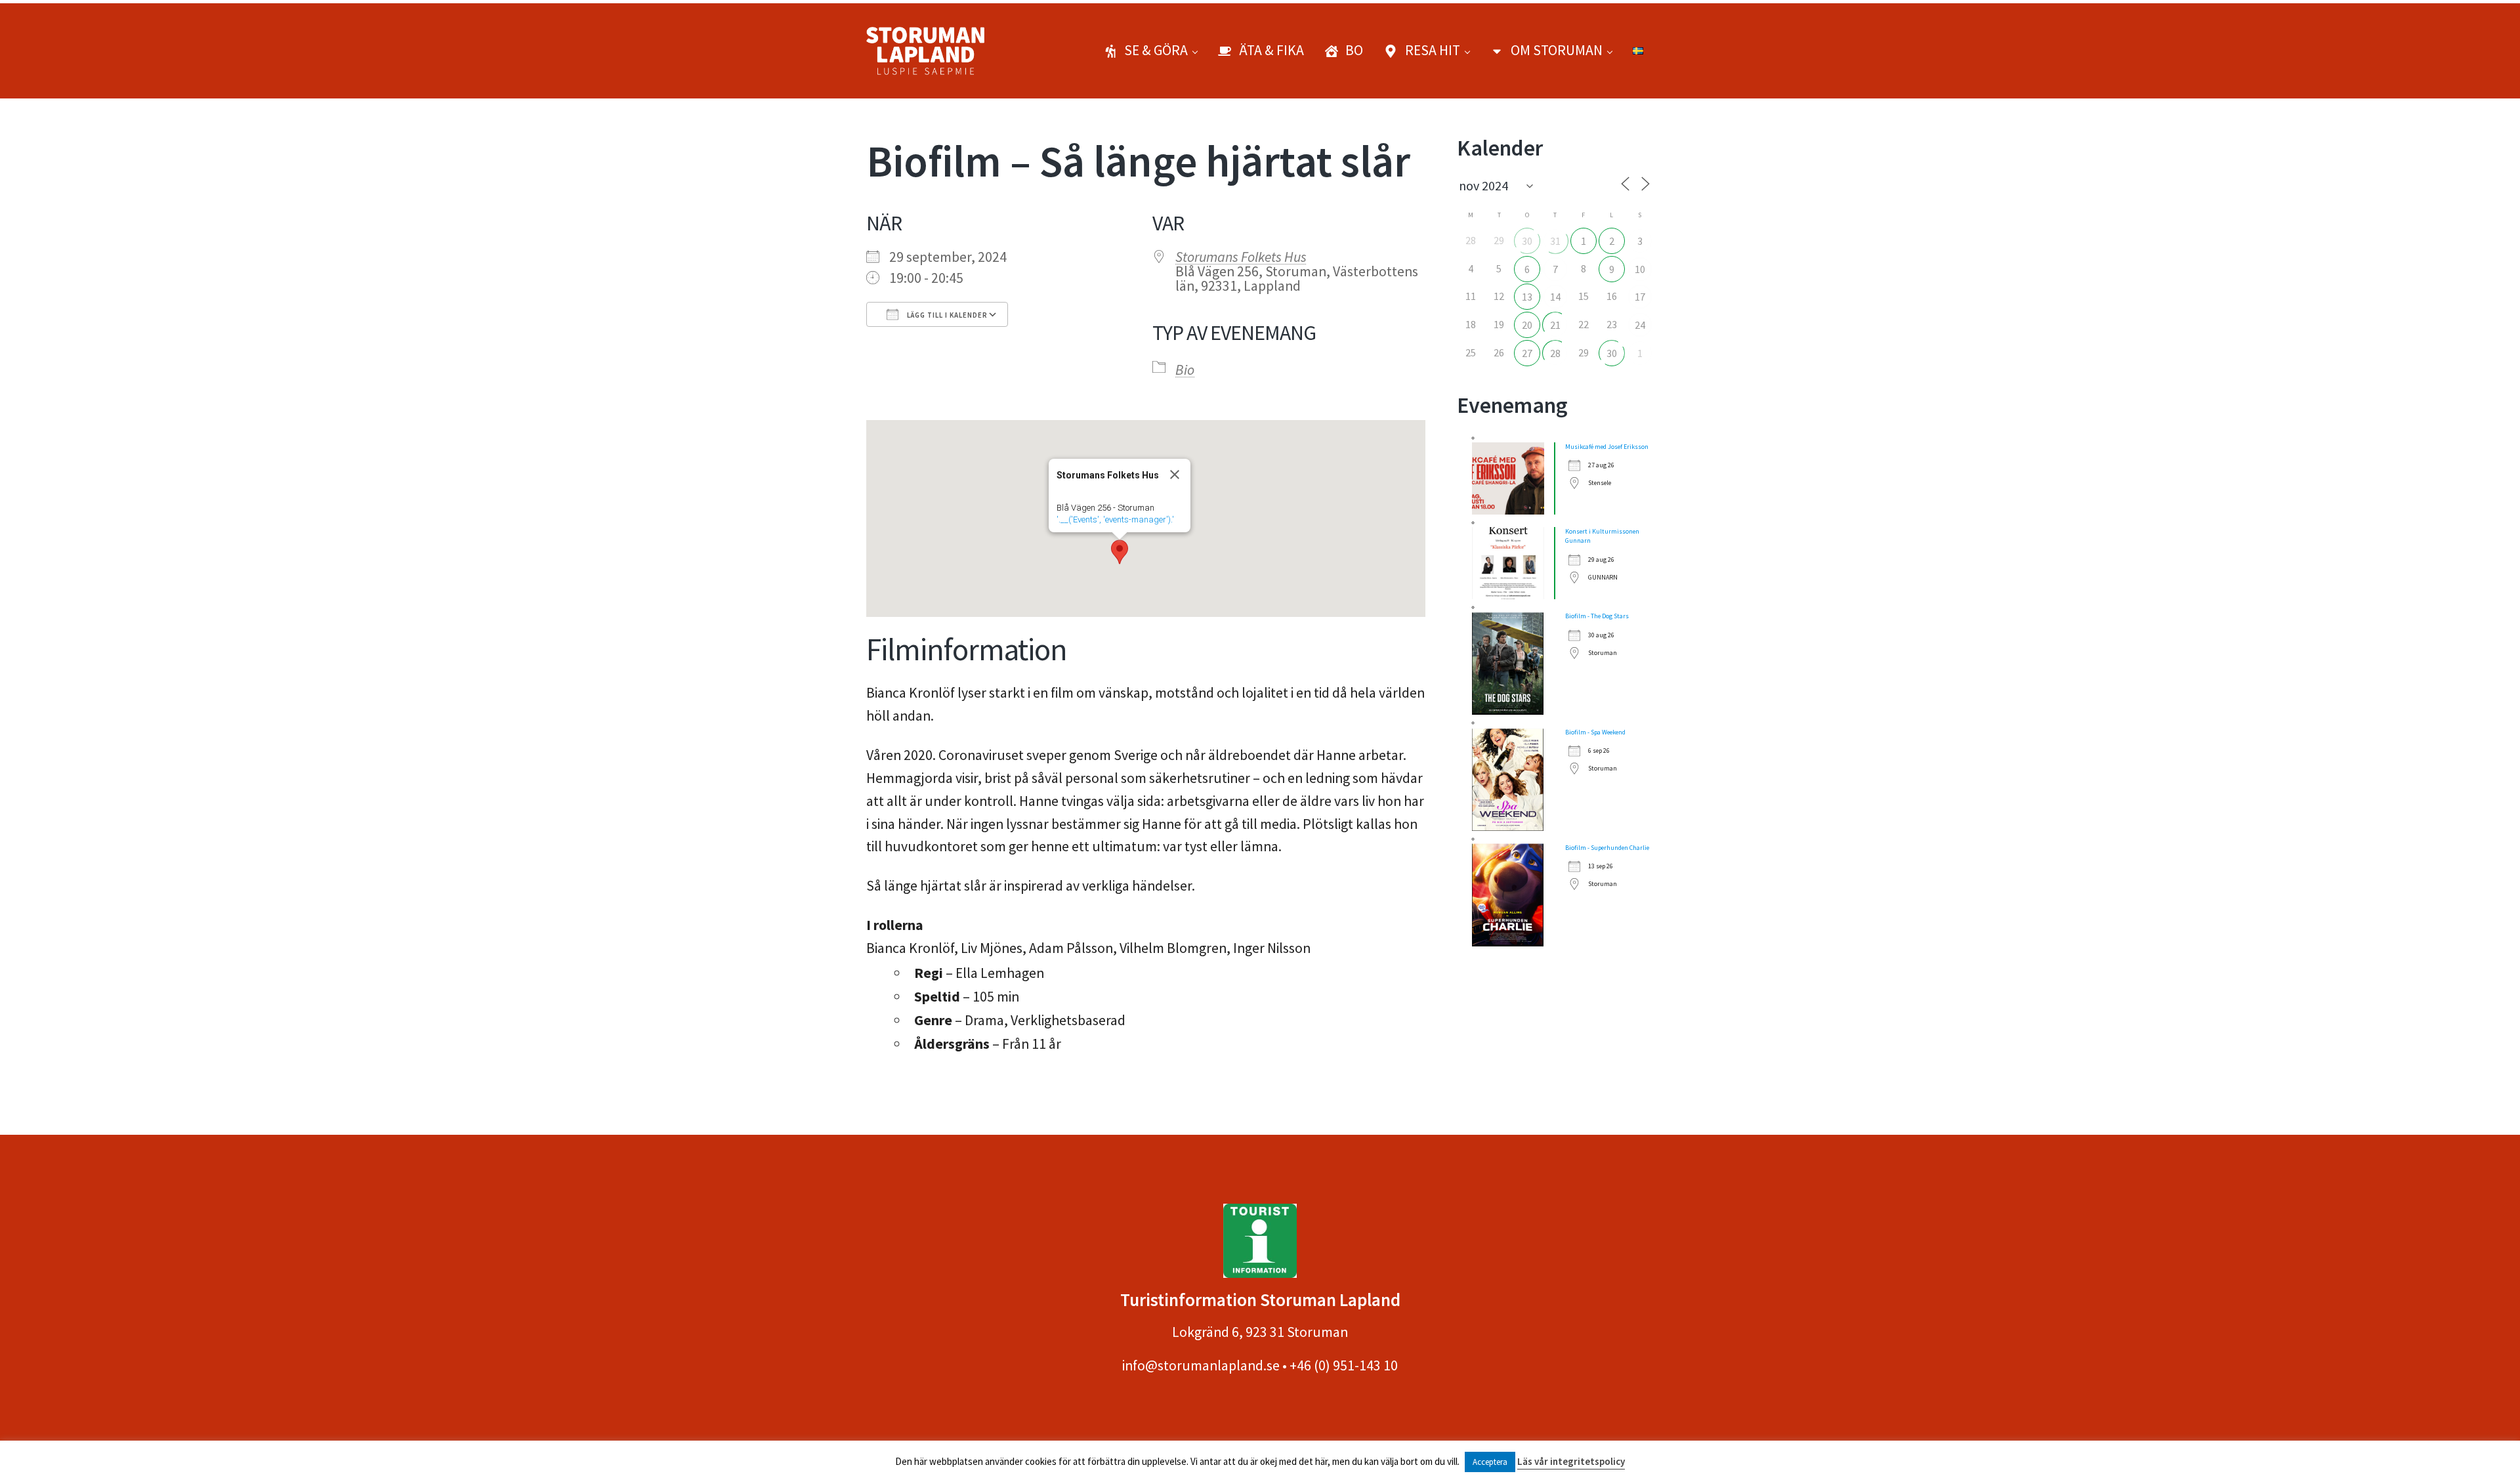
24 (1640, 325)
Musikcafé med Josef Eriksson (1607, 447)
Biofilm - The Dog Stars (1597, 616)
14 (1555, 297)
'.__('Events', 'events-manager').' (1115, 519)
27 (1527, 353)
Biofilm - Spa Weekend (1595, 732)
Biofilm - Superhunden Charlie (1607, 848)
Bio (1185, 370)
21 (1555, 325)
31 (1555, 241)
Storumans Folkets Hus (1241, 257)
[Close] (1175, 475)
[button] (1120, 552)
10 (1640, 269)
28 (1555, 353)
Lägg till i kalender (946, 315)
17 (1640, 297)
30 (1527, 241)
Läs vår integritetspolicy (1571, 1461)
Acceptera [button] (1490, 1462)
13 (1527, 297)
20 (1527, 325)
